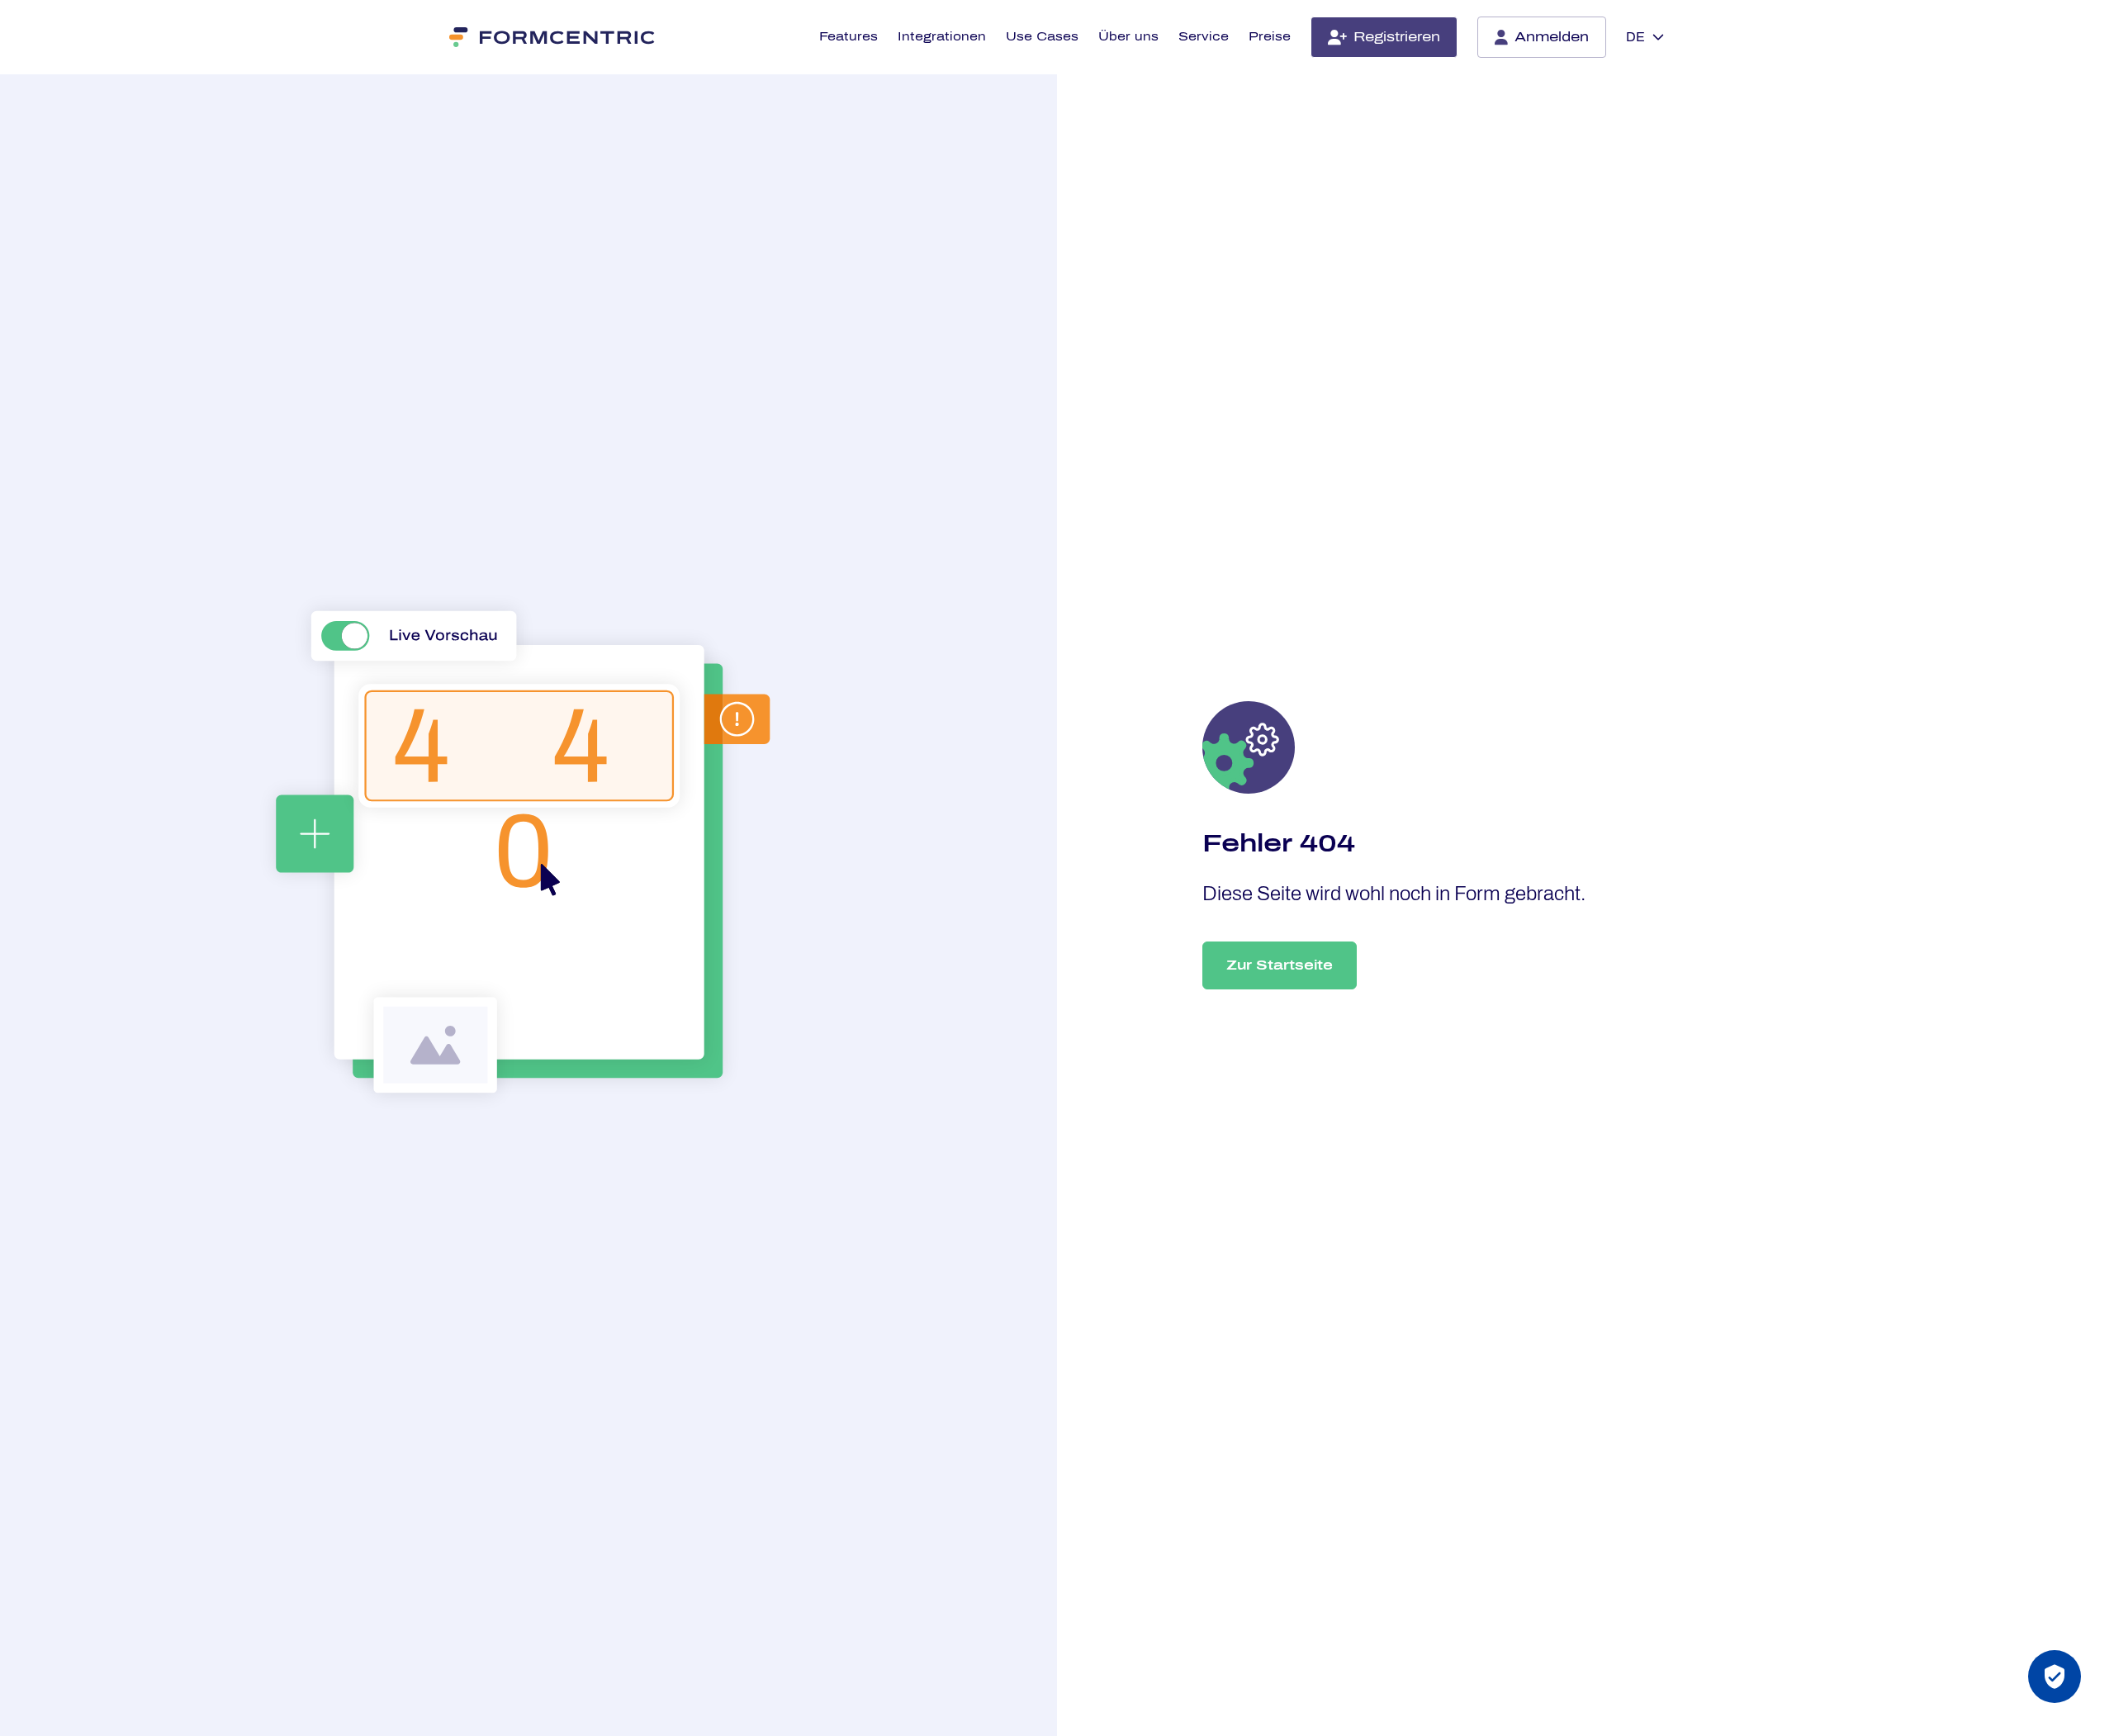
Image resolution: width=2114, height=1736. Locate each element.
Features (848, 37)
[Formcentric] (553, 37)
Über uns (1128, 37)
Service (1204, 37)
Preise (1270, 37)
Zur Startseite (1280, 965)
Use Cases (1042, 37)
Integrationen (942, 37)
